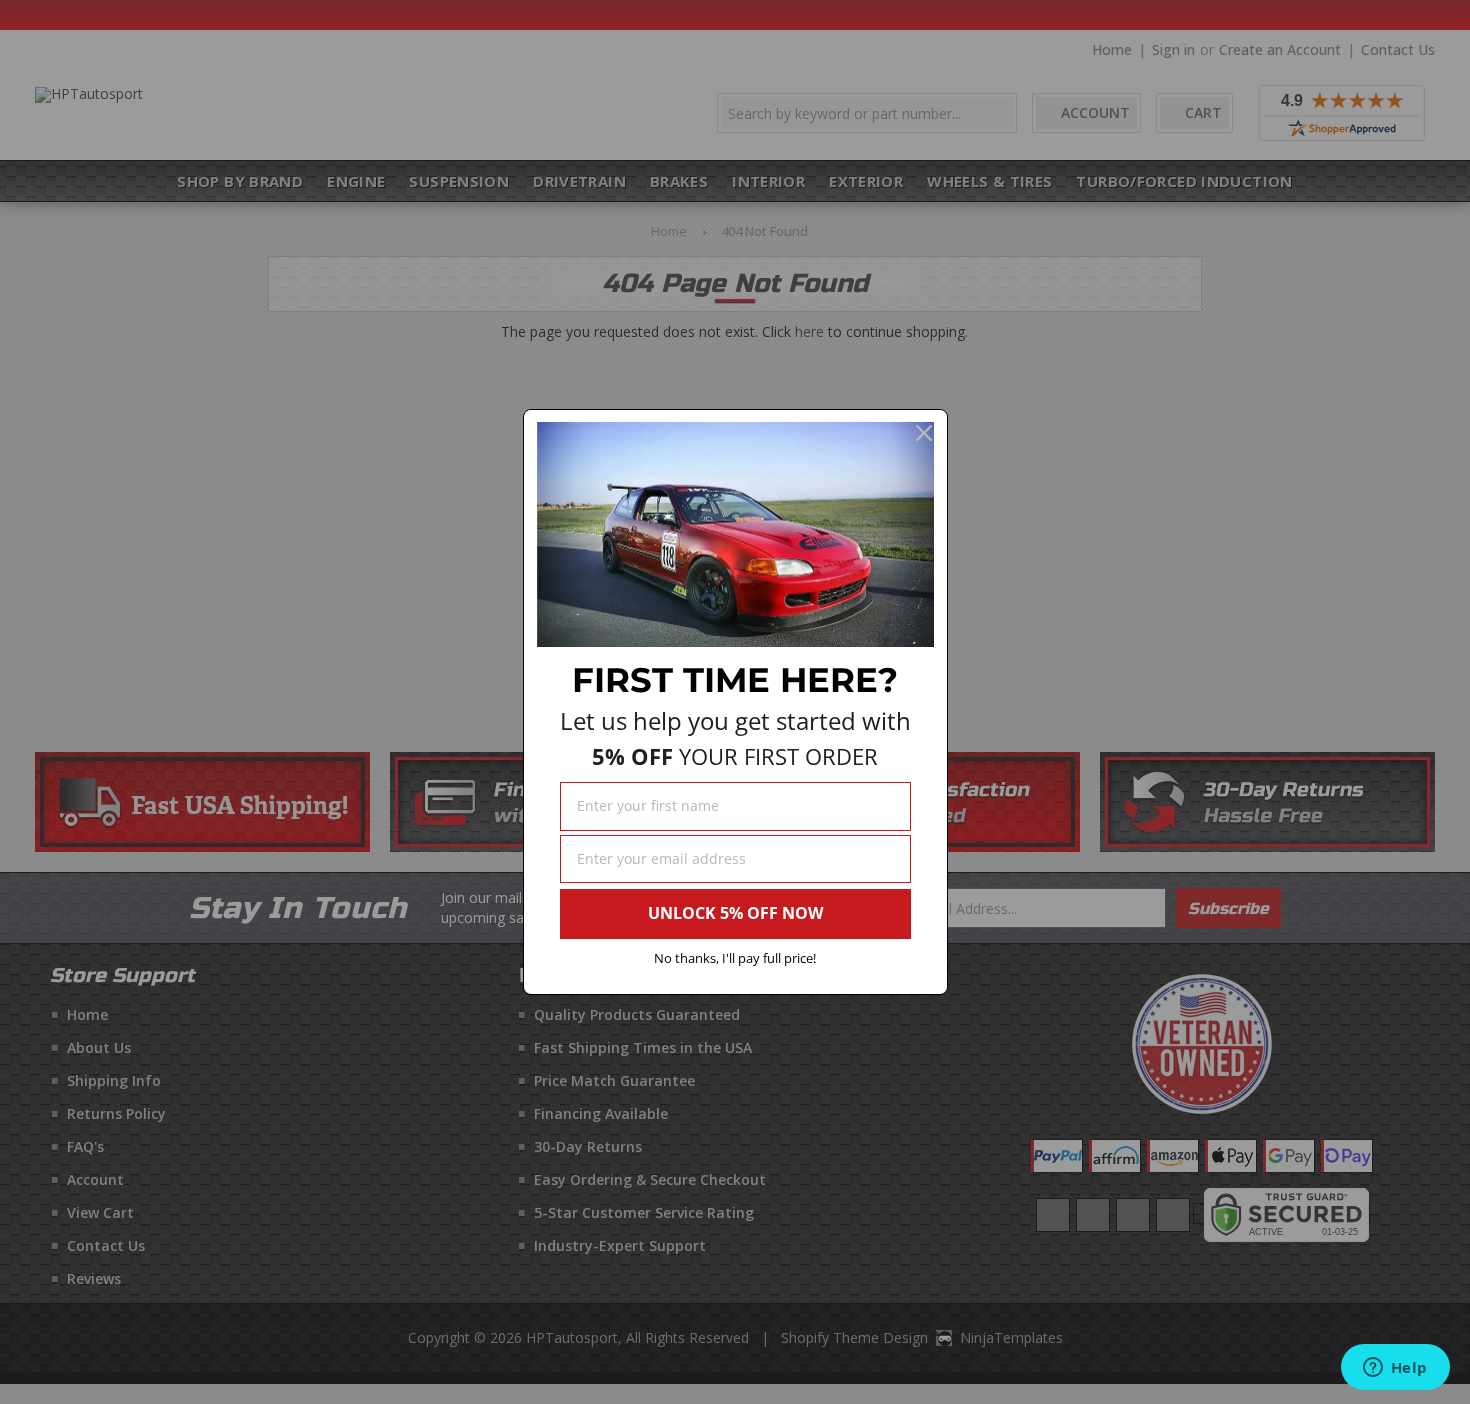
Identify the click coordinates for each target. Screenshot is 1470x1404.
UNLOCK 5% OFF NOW (735, 913)
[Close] (924, 433)
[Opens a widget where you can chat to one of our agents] (1395, 1369)
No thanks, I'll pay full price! (735, 958)
